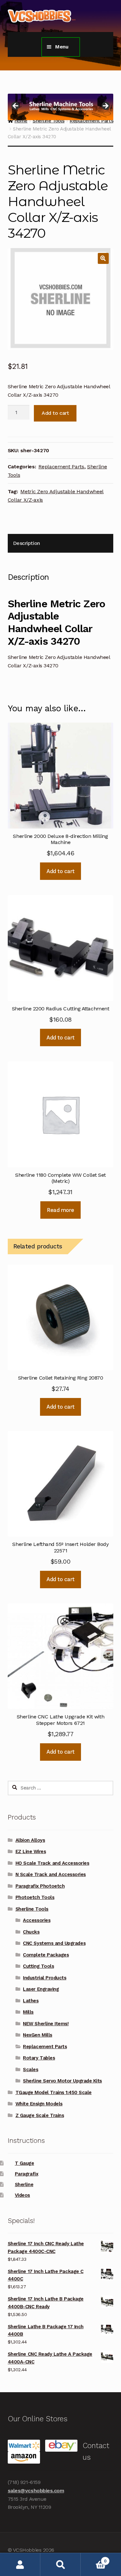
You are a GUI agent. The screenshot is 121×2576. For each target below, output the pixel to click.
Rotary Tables (39, 2058)
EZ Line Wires (31, 1851)
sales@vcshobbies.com (36, 2491)
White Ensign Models (39, 2104)
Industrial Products (45, 1978)
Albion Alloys (30, 1840)
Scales (30, 2070)
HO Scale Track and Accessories (52, 1863)
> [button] (105, 106)
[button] (103, 258)
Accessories (37, 1920)
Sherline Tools (32, 1909)
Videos (22, 2195)
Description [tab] (26, 543)
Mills (28, 2012)
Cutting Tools (38, 1966)
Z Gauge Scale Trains (40, 2115)
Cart (94, 2559)
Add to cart (55, 413)
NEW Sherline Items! (46, 2024)
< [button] (16, 106)
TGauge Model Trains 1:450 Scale (54, 2092)
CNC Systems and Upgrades (54, 1943)
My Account (20, 2565)
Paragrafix (26, 2174)
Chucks (31, 1932)
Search (60, 2565)
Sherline (24, 2185)
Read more (60, 1210)
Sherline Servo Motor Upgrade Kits (62, 2081)
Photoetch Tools (35, 1897)
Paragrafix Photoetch (40, 1886)
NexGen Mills (37, 2035)
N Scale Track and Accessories (51, 1874)
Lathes (31, 2001)
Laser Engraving (41, 1989)
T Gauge (25, 2163)
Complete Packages (46, 1955)
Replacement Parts (61, 467)
